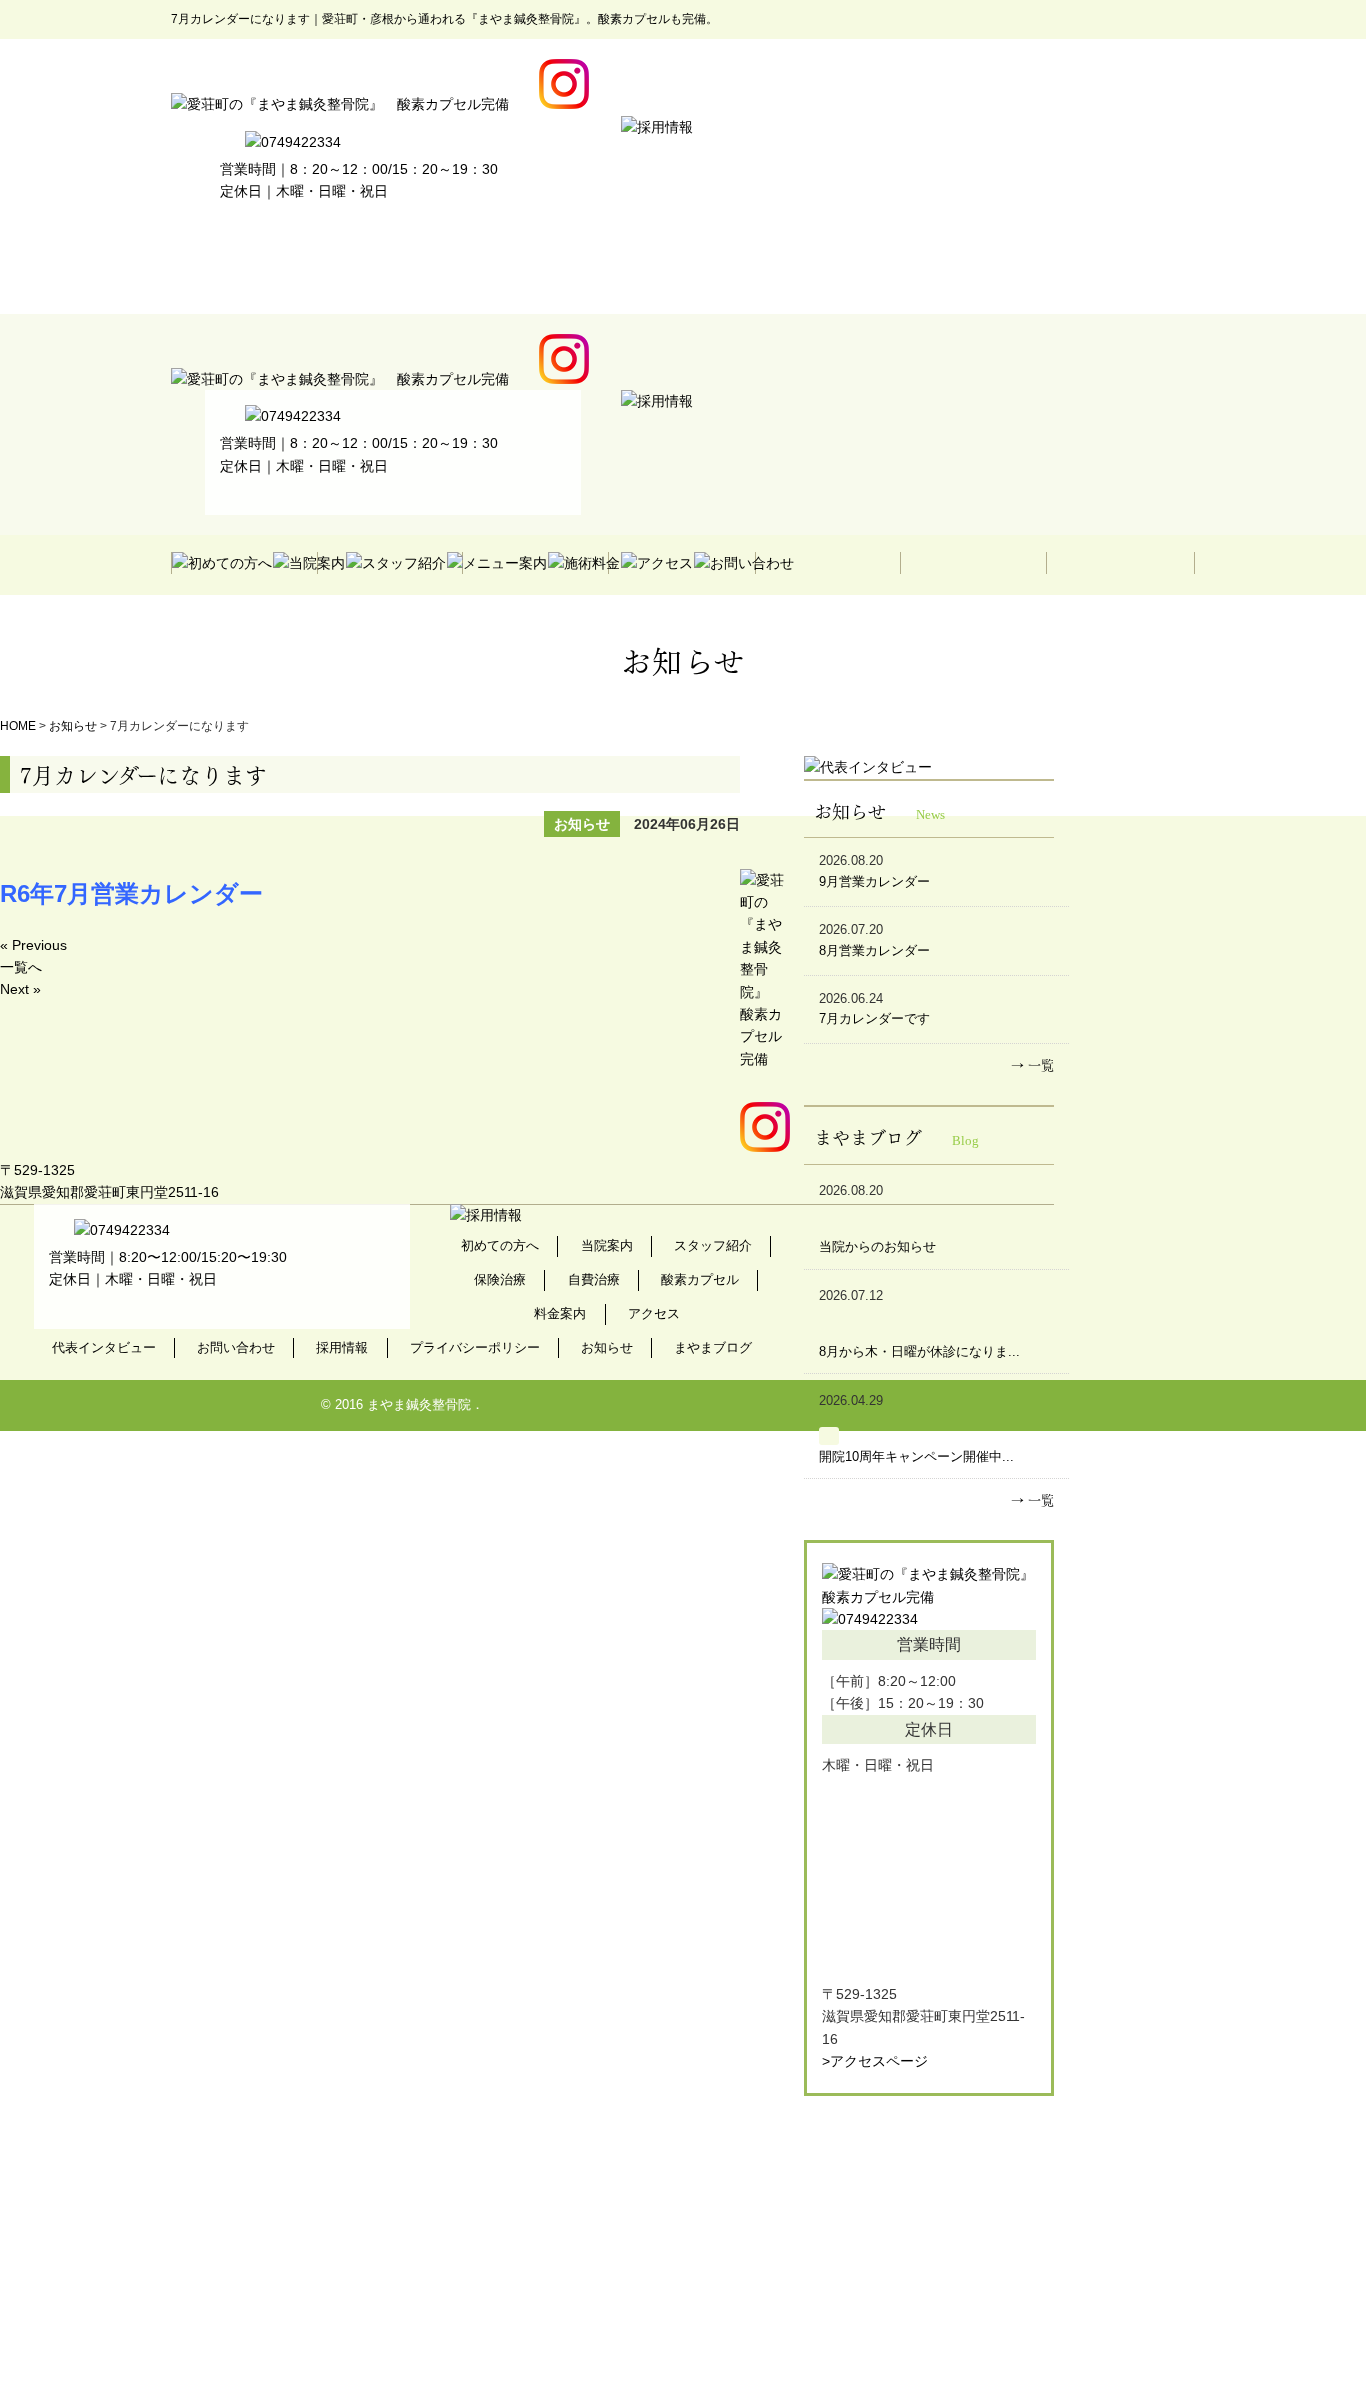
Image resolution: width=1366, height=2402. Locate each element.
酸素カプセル (700, 1279)
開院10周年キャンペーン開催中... (916, 1456)
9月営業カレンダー (874, 881)
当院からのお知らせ (877, 1246)
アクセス (654, 1313)
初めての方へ (500, 1245)
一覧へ (21, 967)
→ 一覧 (1032, 1063)
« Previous (33, 945)
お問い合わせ (236, 1347)
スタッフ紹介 (713, 1245)
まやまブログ (713, 1347)
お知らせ (73, 726)
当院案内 (607, 1245)
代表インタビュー (104, 1347)
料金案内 (560, 1313)
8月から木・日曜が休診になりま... (919, 1351)
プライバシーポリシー (475, 1347)
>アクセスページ (875, 2061)
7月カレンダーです (874, 1018)
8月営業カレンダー (874, 950)
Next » (20, 989)
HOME (18, 726)
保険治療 (500, 1279)
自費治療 (594, 1279)
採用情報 (342, 1347)
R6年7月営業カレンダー (131, 893)
